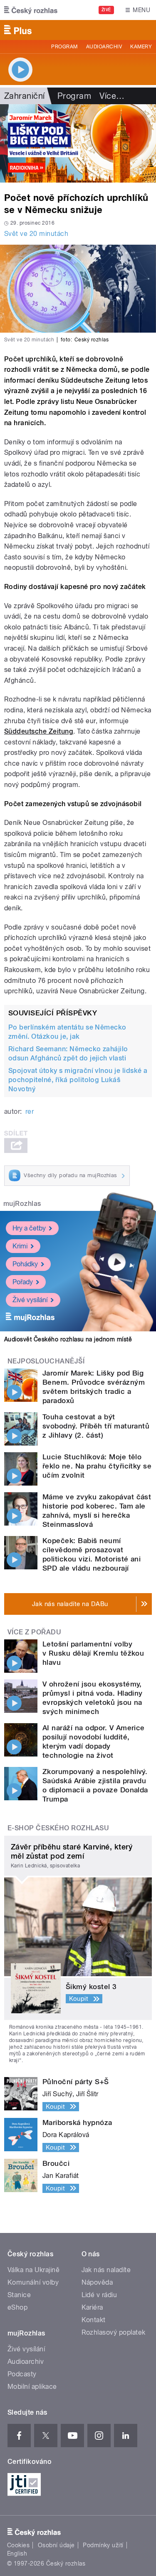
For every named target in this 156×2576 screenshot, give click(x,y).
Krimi (20, 1246)
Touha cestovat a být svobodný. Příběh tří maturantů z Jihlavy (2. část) (96, 1426)
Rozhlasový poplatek (114, 2332)
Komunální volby (33, 2282)
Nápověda (97, 2282)
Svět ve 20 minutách (36, 234)
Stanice (19, 2295)
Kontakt (94, 2320)
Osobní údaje (56, 2545)
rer (30, 1111)
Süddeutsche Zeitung (39, 731)
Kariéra (92, 2307)
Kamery (141, 47)
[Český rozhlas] (31, 10)
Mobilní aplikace (32, 2387)
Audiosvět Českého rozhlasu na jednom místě (68, 1339)
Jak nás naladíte (106, 2270)
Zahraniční (25, 96)
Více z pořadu (34, 1632)
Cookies (18, 2545)
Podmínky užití (103, 2545)
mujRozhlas (22, 1204)
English (17, 2553)
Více (112, 96)
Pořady (23, 1282)
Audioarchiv (104, 47)
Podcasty (22, 2374)
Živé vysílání (30, 1300)
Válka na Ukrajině (33, 2270)
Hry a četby (29, 1228)
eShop (17, 2307)
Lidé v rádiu (99, 2295)
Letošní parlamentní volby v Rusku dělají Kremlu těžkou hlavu (93, 1653)
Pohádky (25, 1264)
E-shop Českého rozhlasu (58, 1828)
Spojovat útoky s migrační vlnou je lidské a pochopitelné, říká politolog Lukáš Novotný (78, 1080)
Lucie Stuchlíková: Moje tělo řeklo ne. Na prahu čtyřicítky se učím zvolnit (97, 1466)
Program (64, 47)
